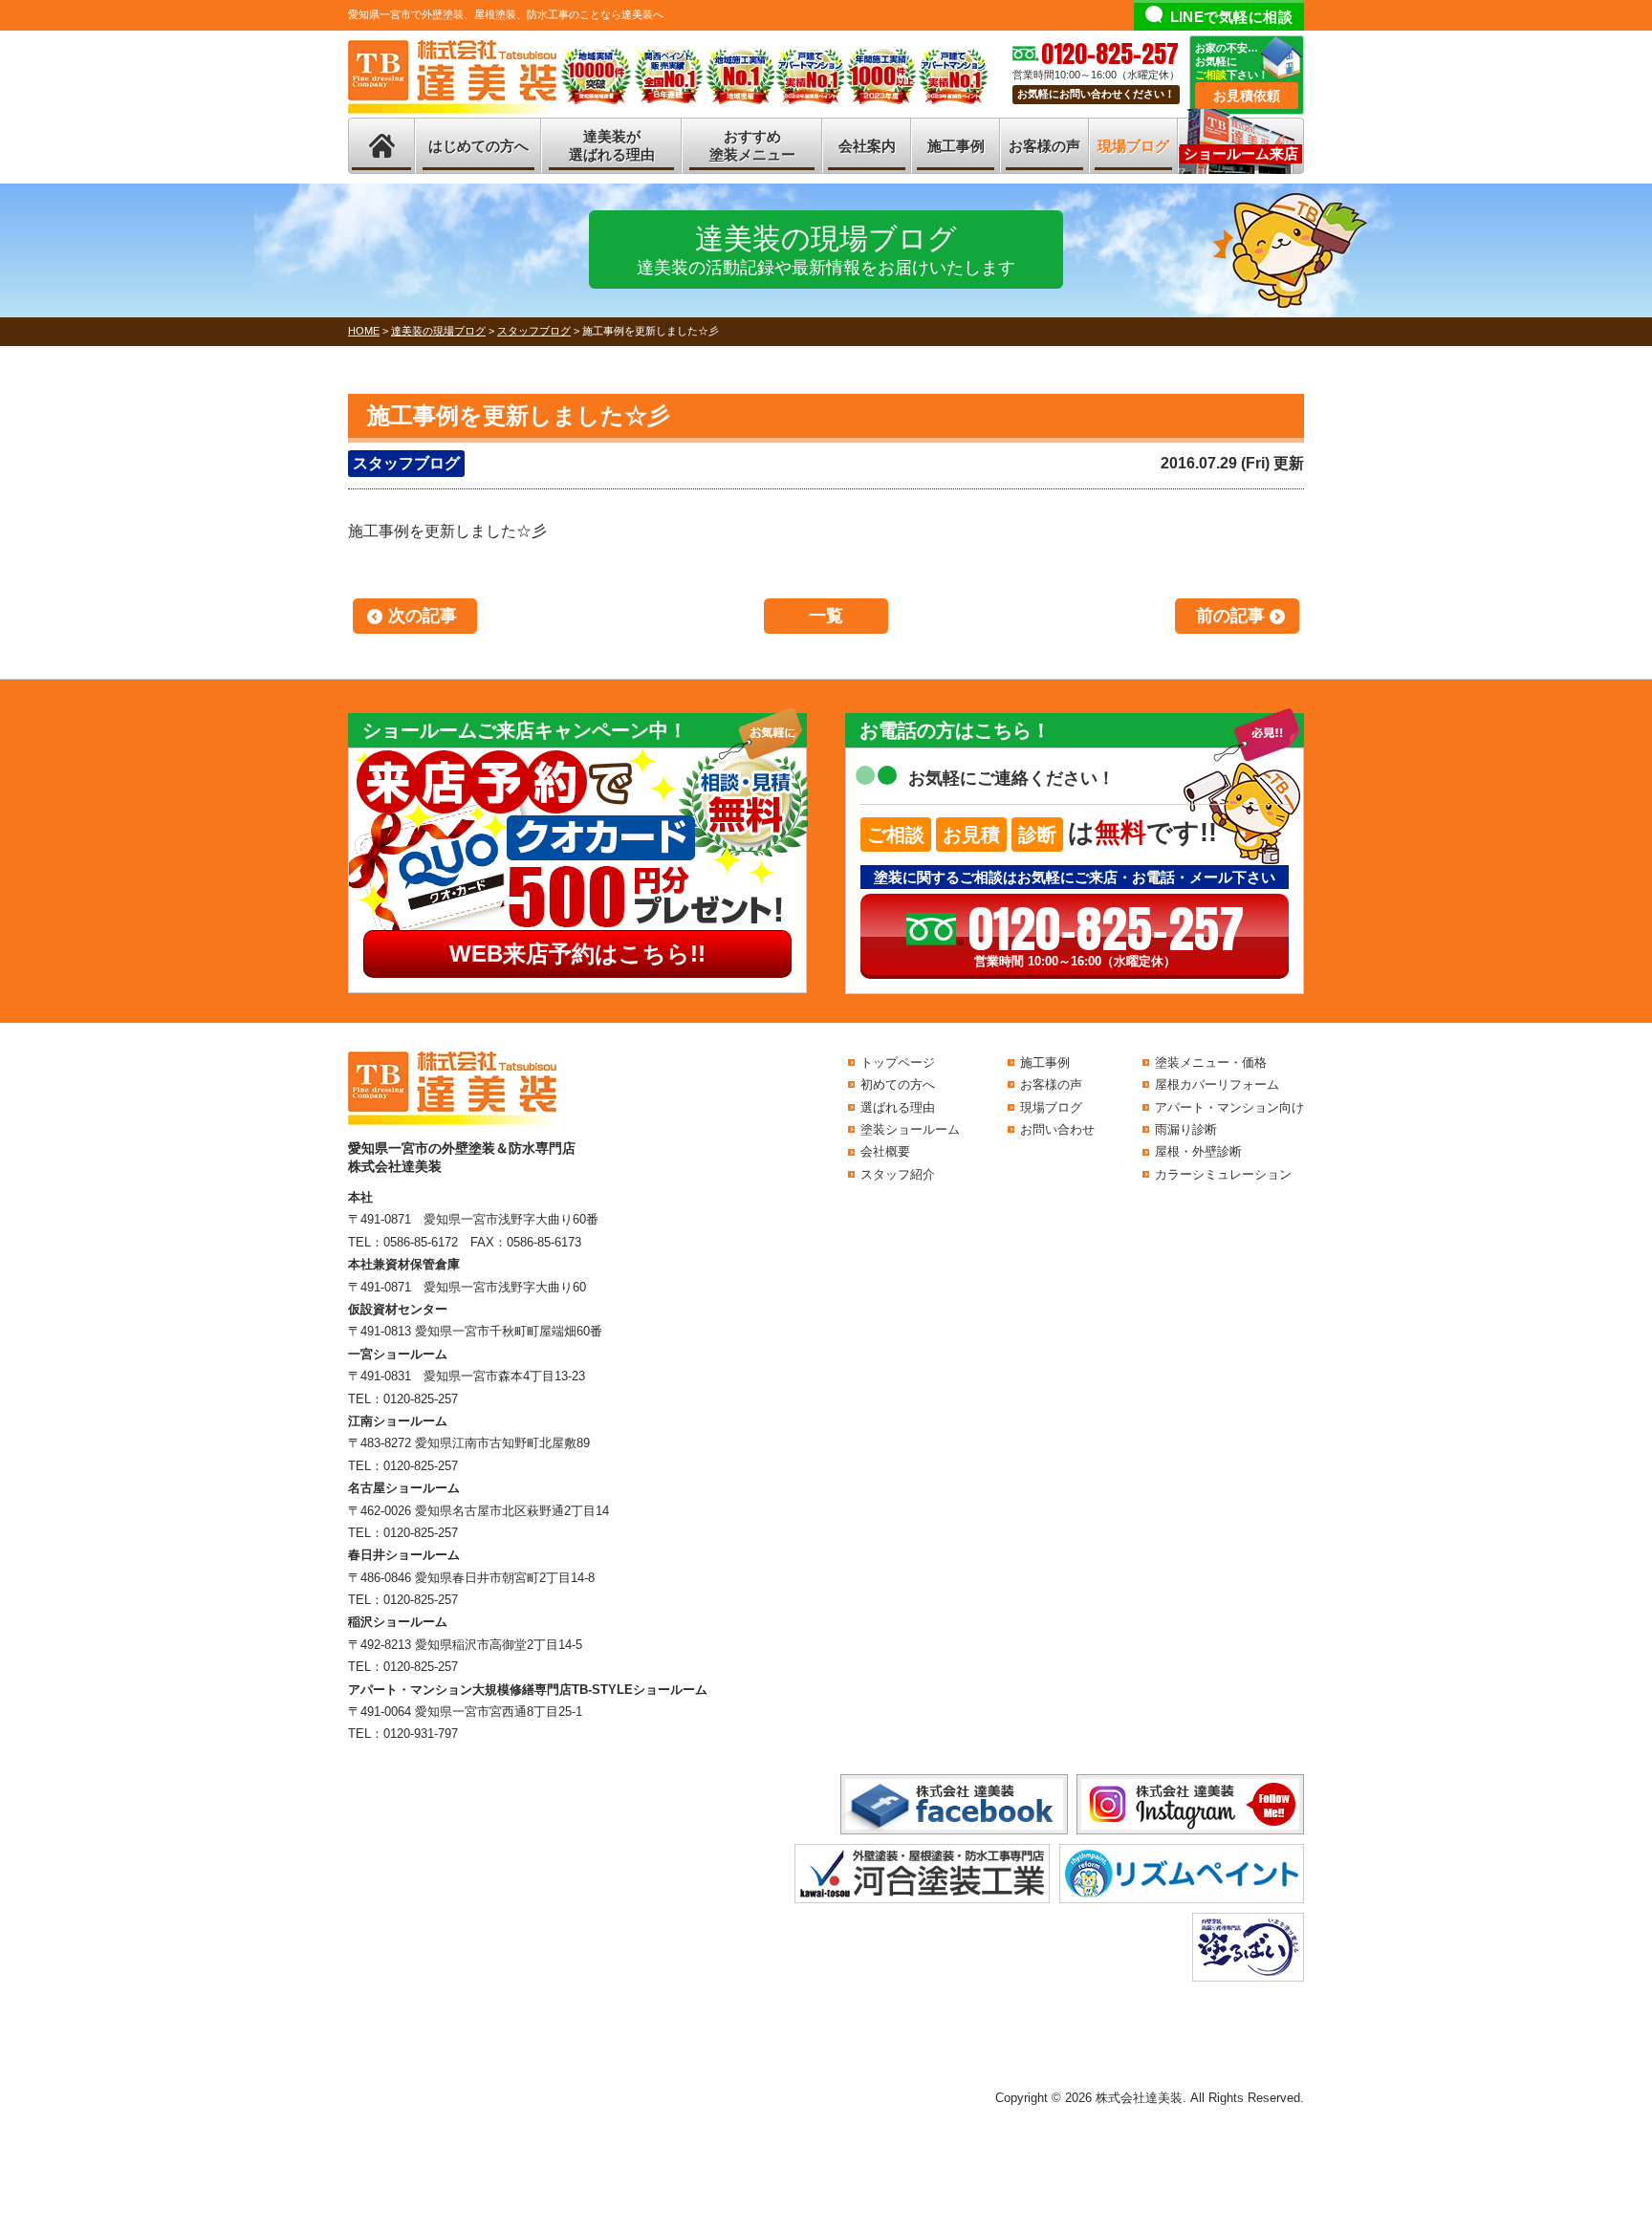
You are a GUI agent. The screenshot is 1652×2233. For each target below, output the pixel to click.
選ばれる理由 (898, 1107)
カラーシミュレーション (1223, 1174)
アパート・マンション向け (1229, 1107)
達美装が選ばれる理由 (612, 146)
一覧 (826, 616)
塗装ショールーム (910, 1129)
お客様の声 (1044, 146)
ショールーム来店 (1241, 153)
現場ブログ (1133, 146)
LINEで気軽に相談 (1232, 17)
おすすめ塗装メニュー (752, 146)
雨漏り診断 (1186, 1129)
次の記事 (423, 616)
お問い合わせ (1057, 1129)
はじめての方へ (478, 146)
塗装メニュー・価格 (1211, 1062)
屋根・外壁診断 (1198, 1151)
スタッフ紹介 (898, 1174)
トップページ (898, 1062)
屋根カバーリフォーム (1217, 1084)
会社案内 (867, 146)
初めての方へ (898, 1084)
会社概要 (885, 1151)
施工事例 (956, 146)
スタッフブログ (406, 463)
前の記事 (1230, 616)
